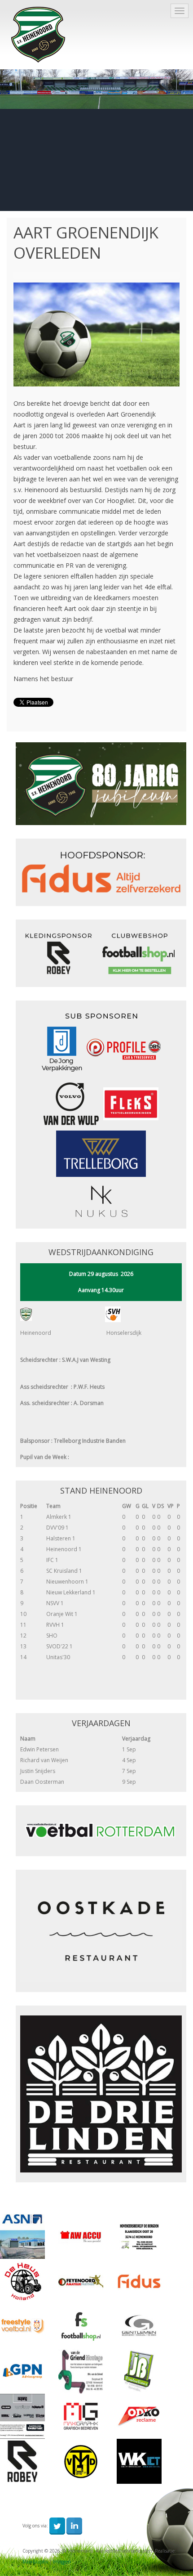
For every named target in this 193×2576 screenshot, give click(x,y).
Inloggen (62, 2562)
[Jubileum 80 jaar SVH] (101, 783)
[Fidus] (101, 872)
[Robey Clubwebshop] (101, 953)
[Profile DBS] (121, 1048)
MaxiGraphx (35, 2562)
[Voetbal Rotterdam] (101, 1830)
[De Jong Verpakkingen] (62, 1048)
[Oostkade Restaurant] (101, 1931)
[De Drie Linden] (101, 2094)
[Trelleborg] (101, 1153)
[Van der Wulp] (71, 1103)
